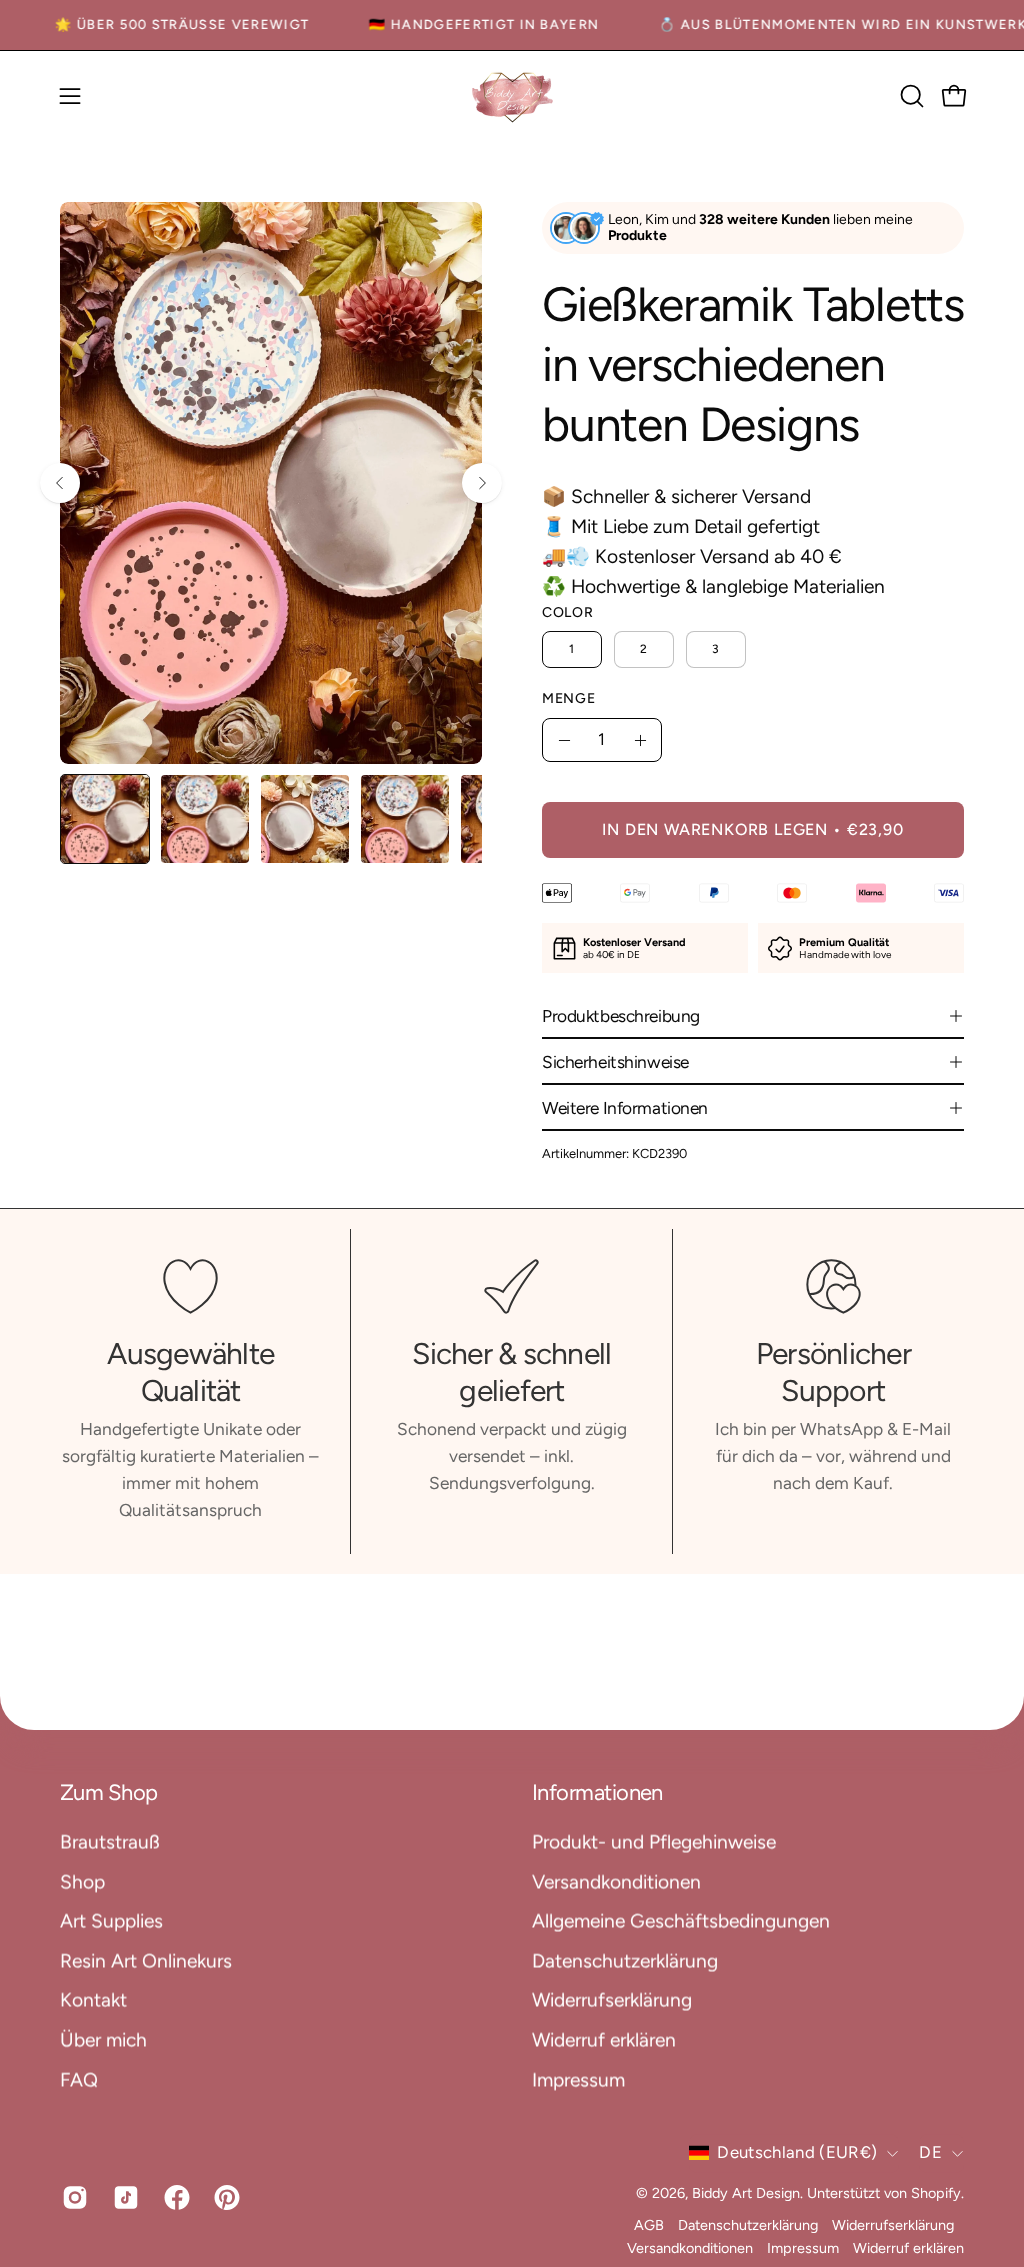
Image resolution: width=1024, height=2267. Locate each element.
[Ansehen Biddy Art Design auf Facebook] (174, 2197)
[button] (910, 96)
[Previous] (60, 483)
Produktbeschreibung (621, 1016)
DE (930, 2153)
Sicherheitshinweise (615, 1062)
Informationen (597, 1792)
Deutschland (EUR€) (797, 2153)
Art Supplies (111, 1920)
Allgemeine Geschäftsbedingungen (681, 1920)
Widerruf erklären (604, 2039)
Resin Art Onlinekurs (146, 1960)
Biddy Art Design (746, 2193)
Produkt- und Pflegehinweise (654, 1841)
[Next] (482, 483)
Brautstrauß (110, 1841)
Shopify (936, 2193)
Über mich (103, 2039)
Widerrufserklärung (612, 1999)
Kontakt (93, 1999)
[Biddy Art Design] (512, 96)
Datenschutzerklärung (625, 1960)
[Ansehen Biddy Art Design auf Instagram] (72, 2197)
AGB (649, 2226)
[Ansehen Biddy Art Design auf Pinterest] (224, 2197)
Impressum (578, 2079)
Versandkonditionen (616, 1881)
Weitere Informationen (625, 1108)
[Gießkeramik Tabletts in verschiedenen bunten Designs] (105, 819)
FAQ (79, 2079)
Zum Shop (109, 1792)
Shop (82, 1881)
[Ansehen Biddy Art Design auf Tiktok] (123, 2197)
